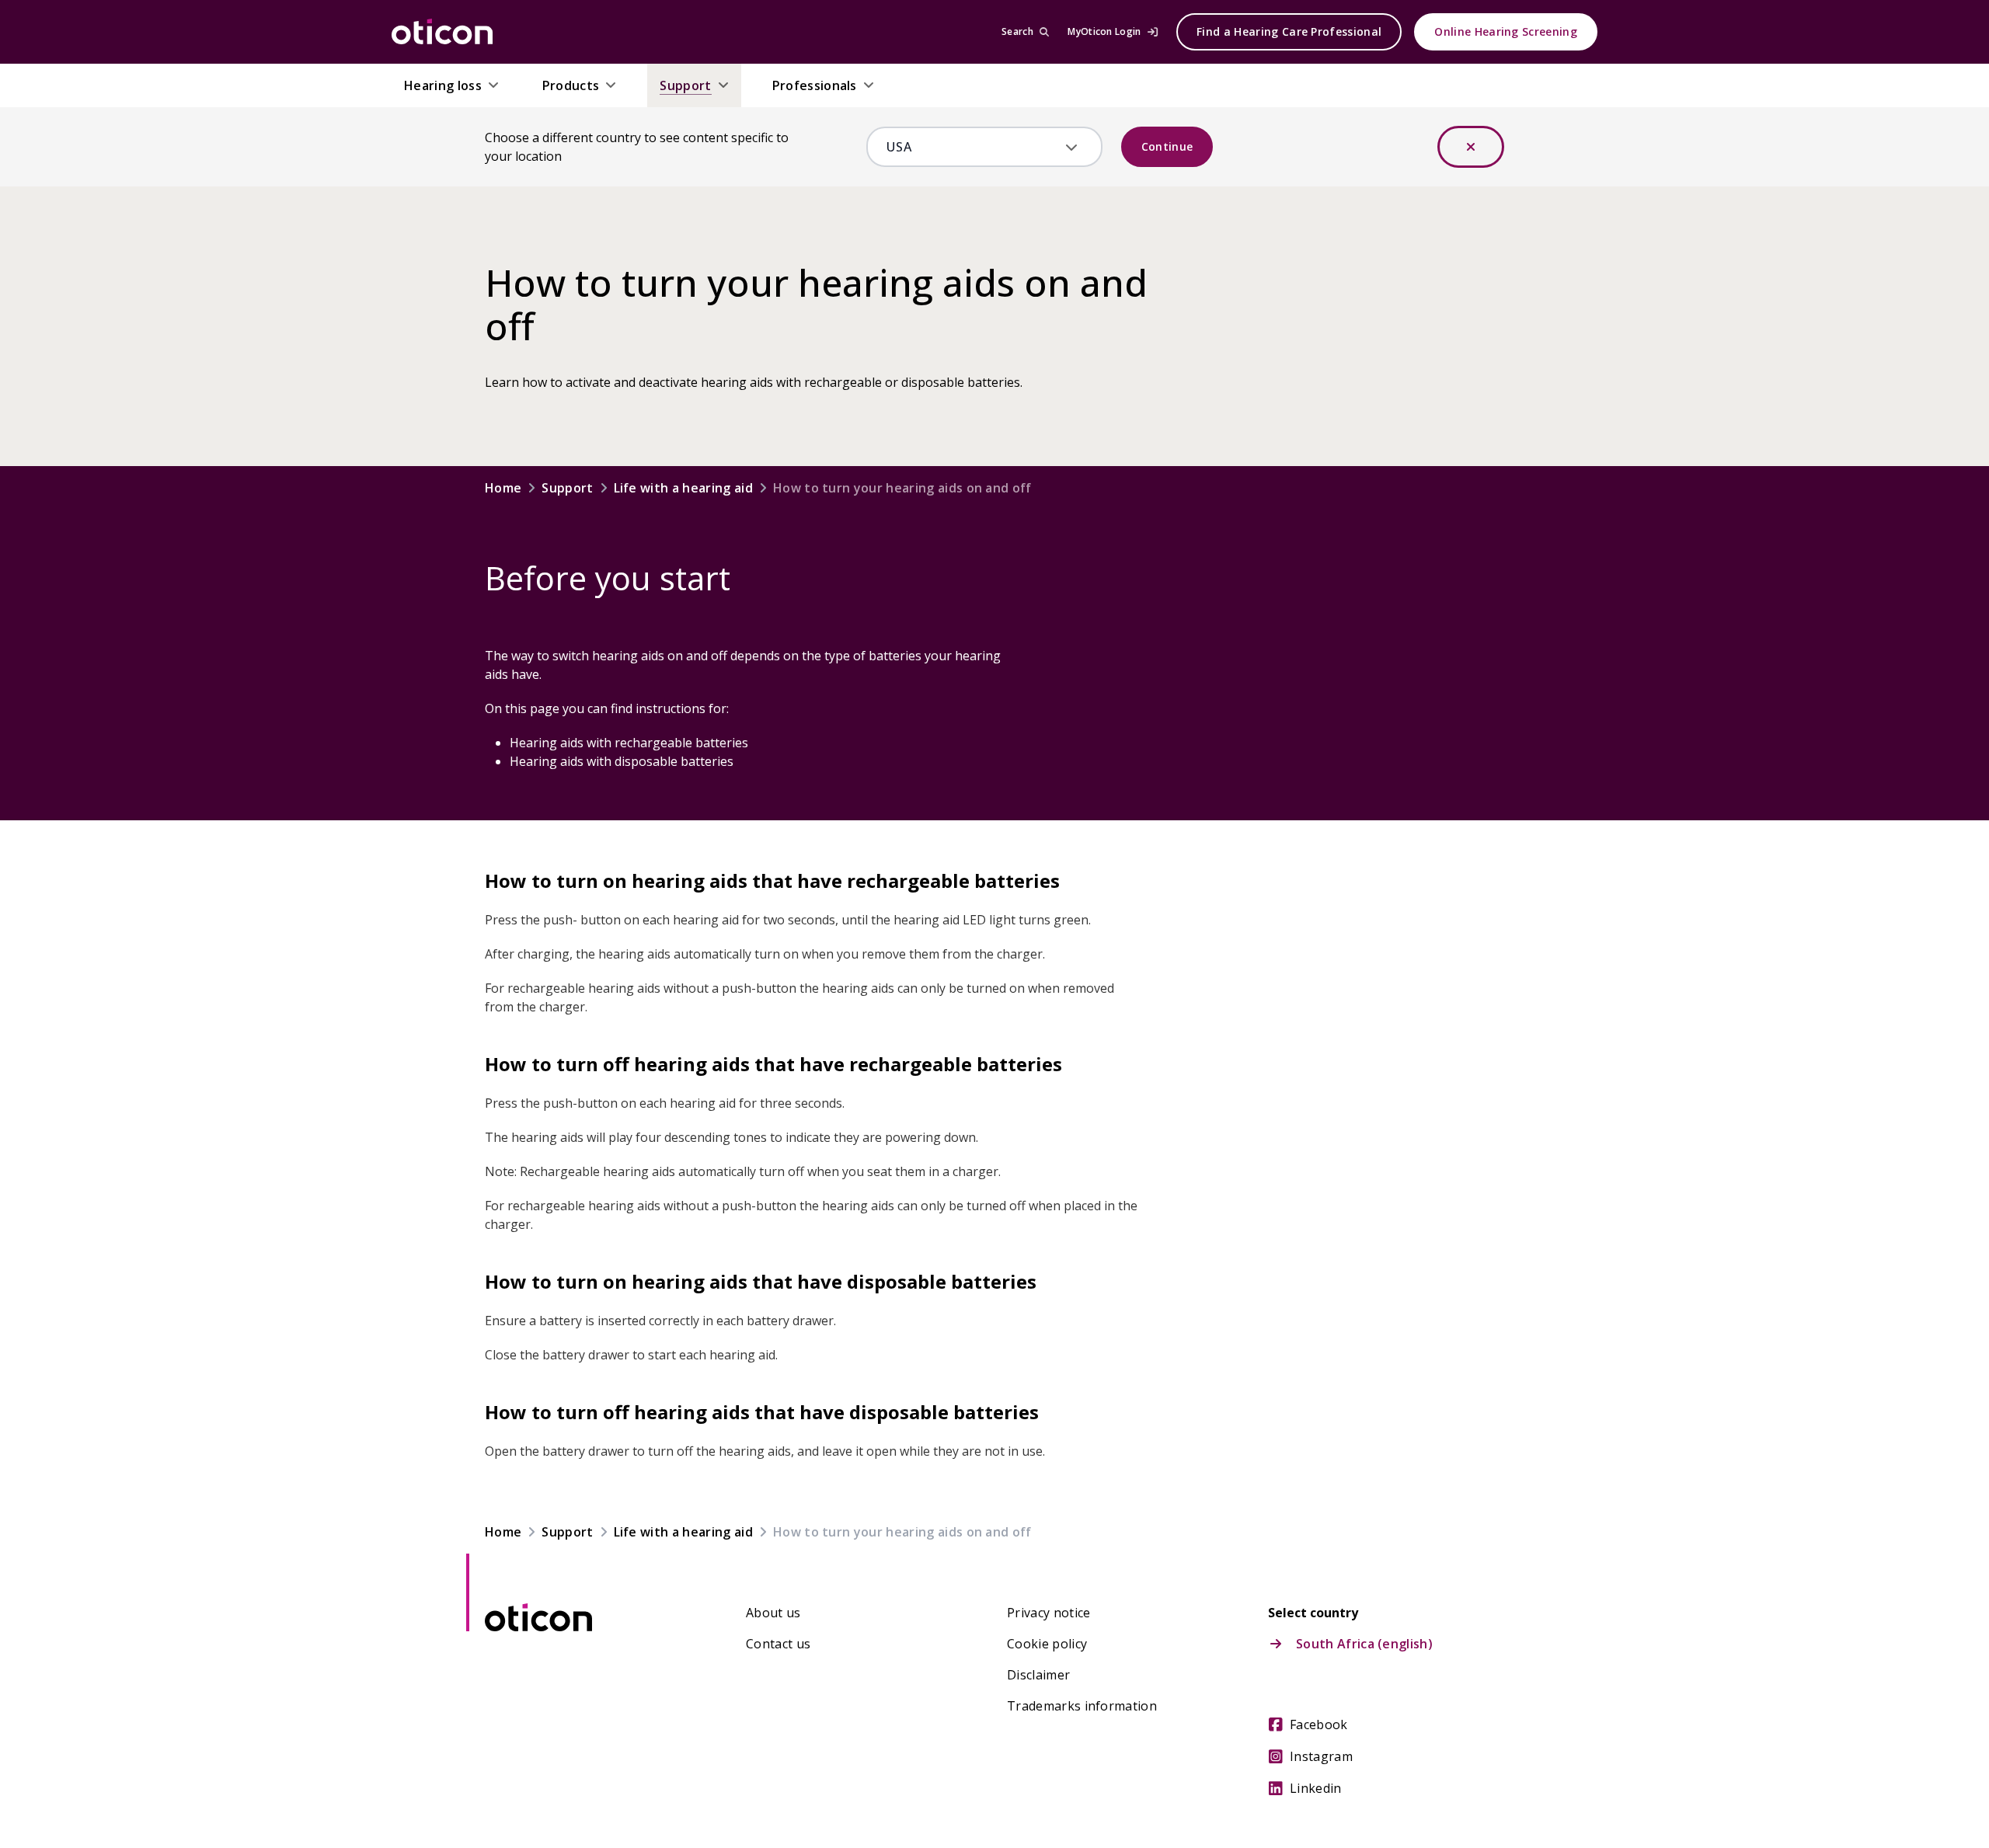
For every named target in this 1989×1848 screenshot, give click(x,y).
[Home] (442, 32)
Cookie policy (1047, 1644)
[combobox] (973, 147)
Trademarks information (1082, 1706)
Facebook (1319, 1724)
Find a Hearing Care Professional (1289, 31)
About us (773, 1613)
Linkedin (1316, 1788)
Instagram (1321, 1756)
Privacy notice (1048, 1613)
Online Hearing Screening (1506, 31)
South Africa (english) (1364, 1644)
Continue (1167, 146)
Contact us (778, 1644)
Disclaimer (1038, 1675)
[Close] (1471, 147)
